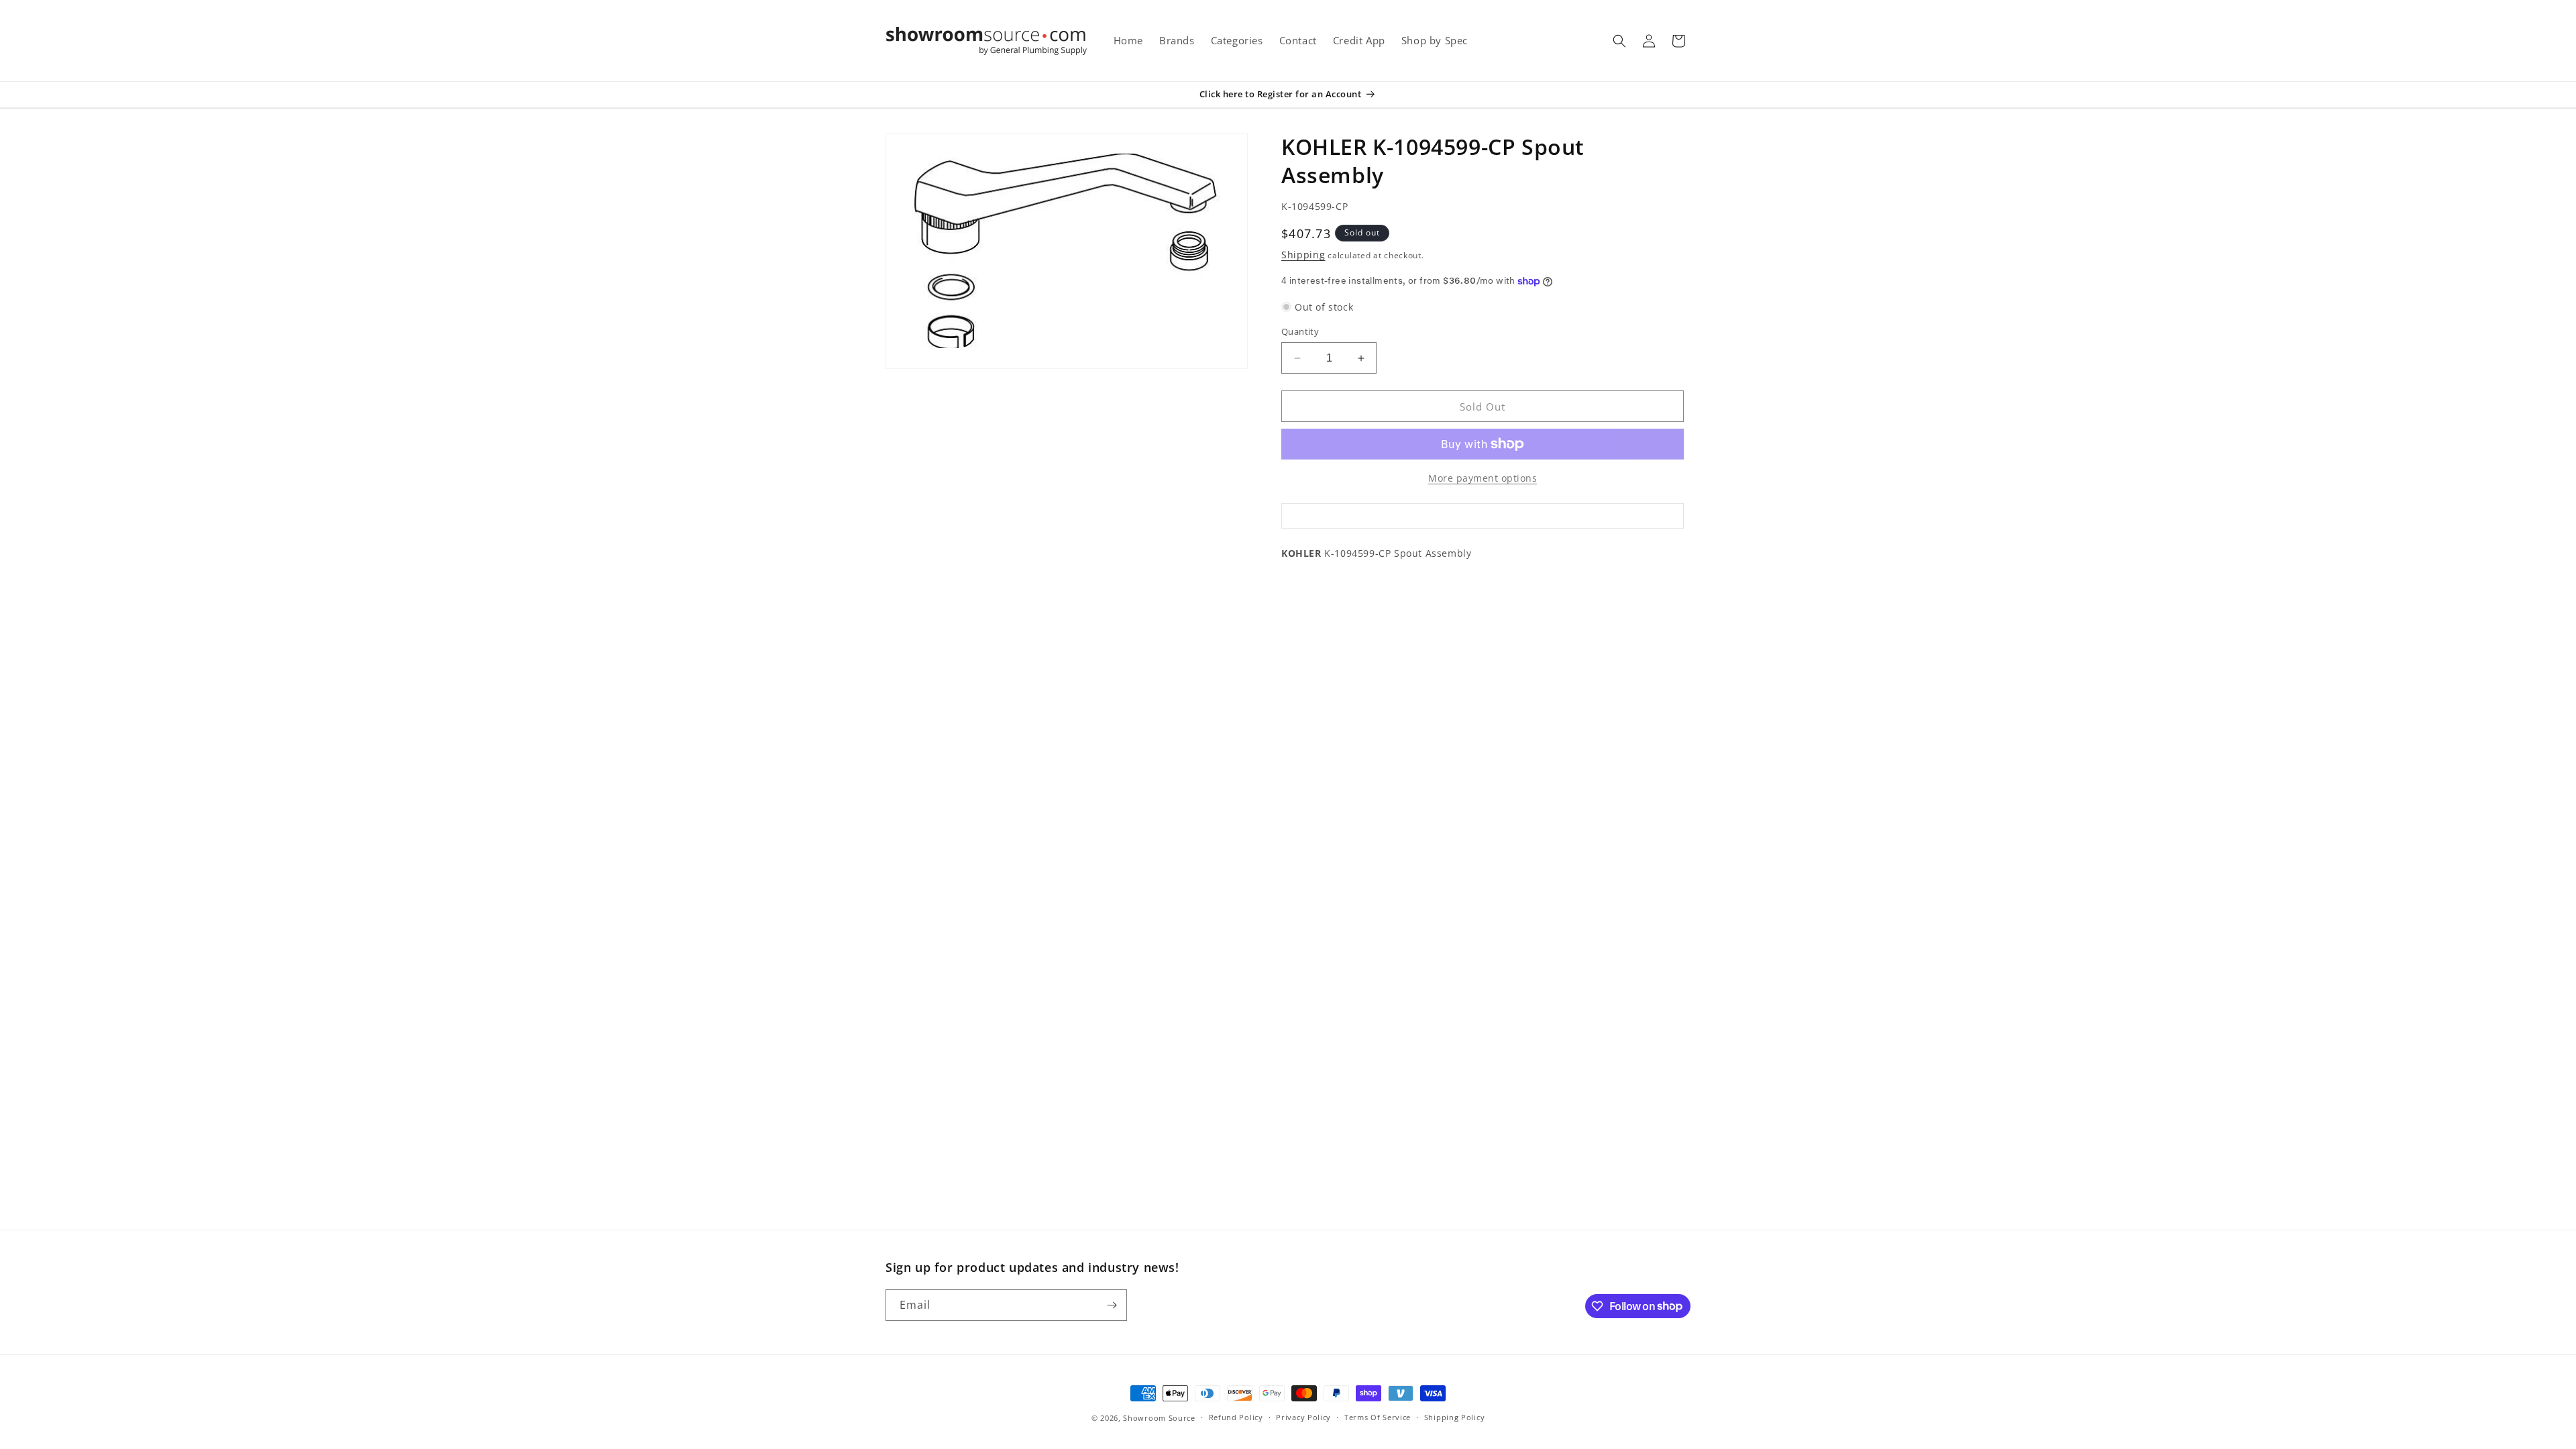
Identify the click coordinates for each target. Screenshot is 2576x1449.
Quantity (1300, 331)
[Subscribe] (1112, 1305)
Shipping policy (1455, 1417)
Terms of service (1378, 1417)
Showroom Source (1159, 1418)
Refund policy (1236, 1417)
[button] (1619, 41)
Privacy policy (1303, 1417)
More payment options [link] (1483, 478)
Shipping (1303, 255)
